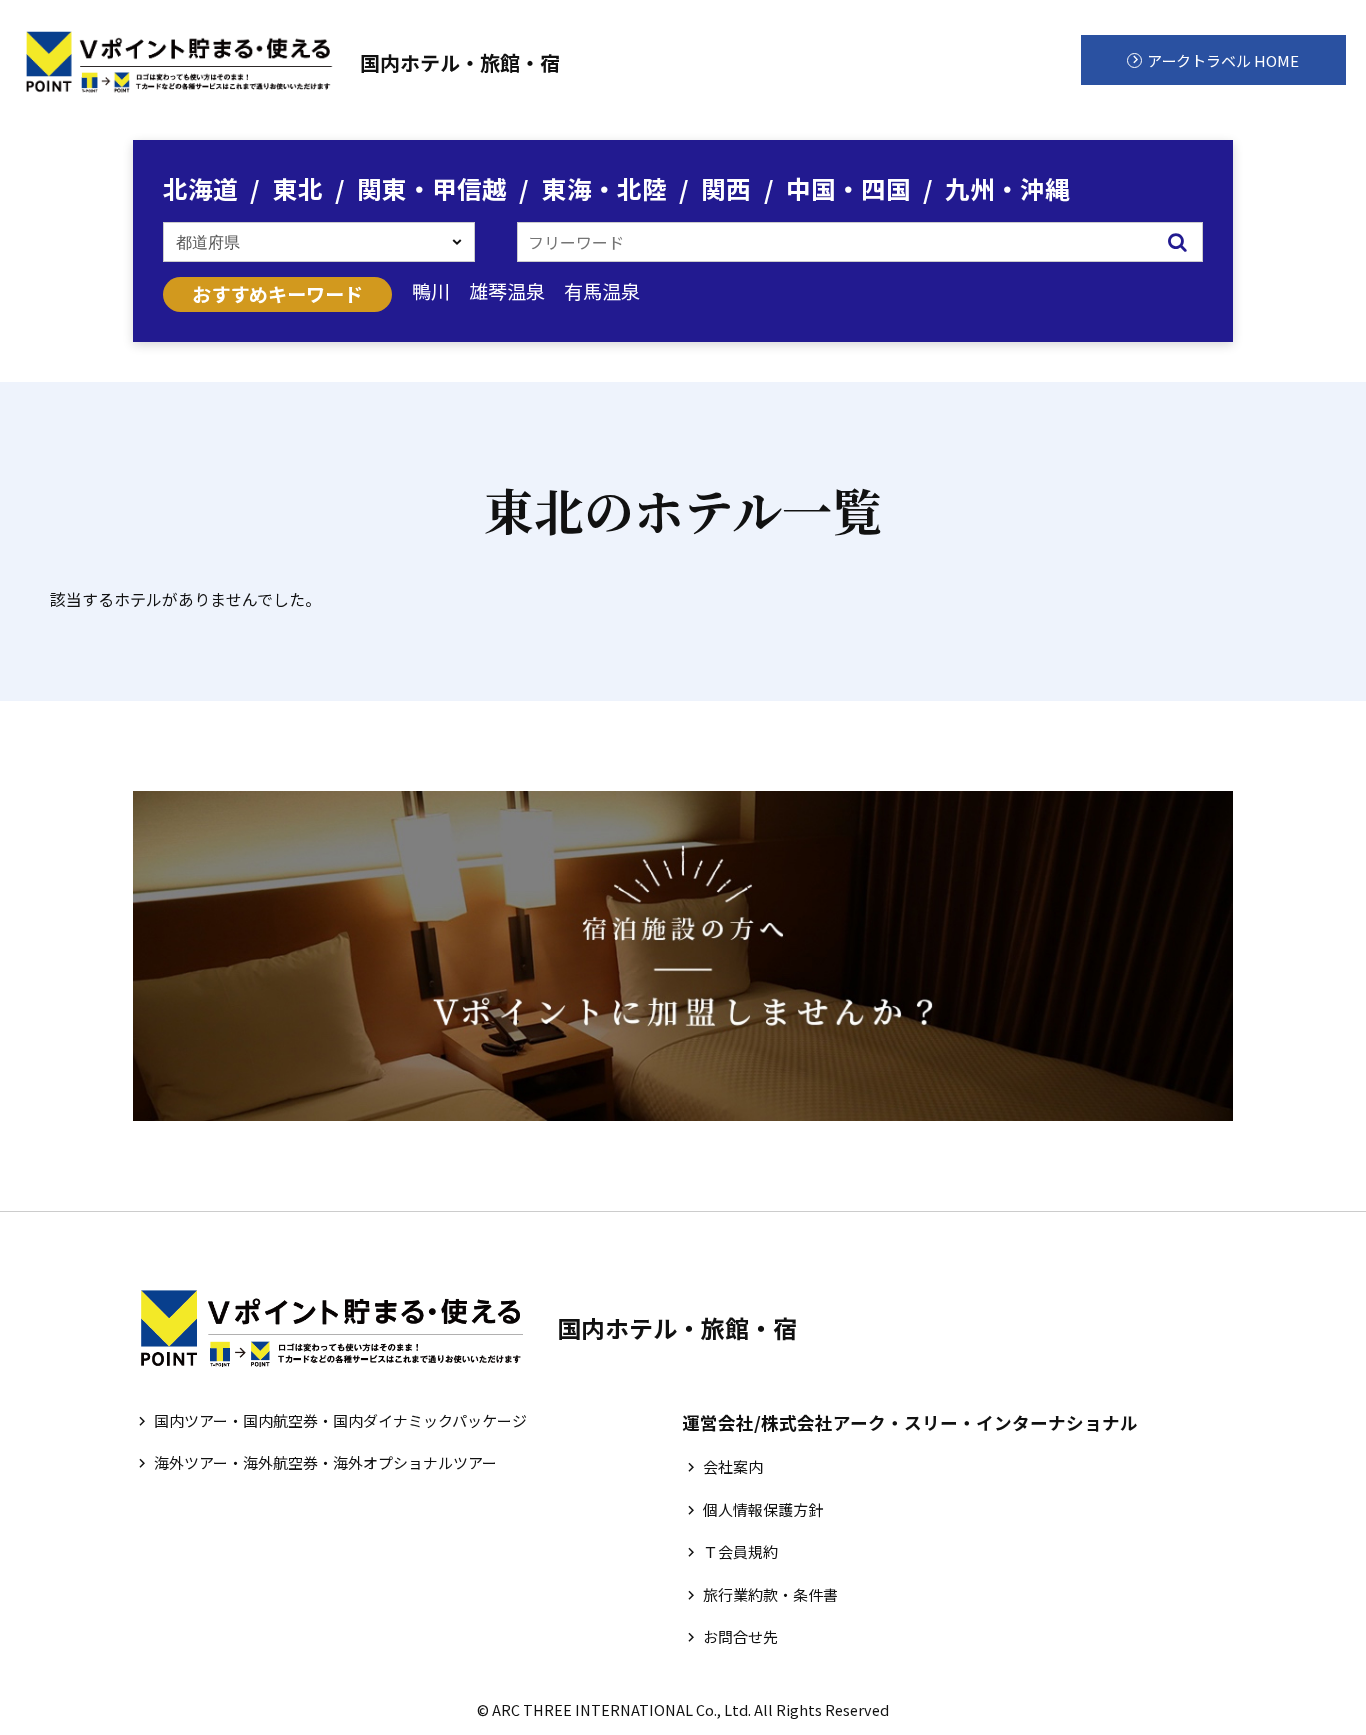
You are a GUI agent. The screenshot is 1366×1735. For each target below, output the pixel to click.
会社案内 (733, 1466)
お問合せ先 (740, 1636)
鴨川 (431, 291)
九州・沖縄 (1007, 188)
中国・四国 (848, 188)
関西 (726, 188)
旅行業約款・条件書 (770, 1594)
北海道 (200, 188)
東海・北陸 (604, 188)
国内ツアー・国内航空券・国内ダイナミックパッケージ (340, 1420)
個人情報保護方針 (763, 1509)
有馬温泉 (602, 291)
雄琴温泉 (507, 291)
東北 (298, 188)
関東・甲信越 (432, 188)
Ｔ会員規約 (740, 1551)
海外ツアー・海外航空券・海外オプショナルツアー (325, 1462)
